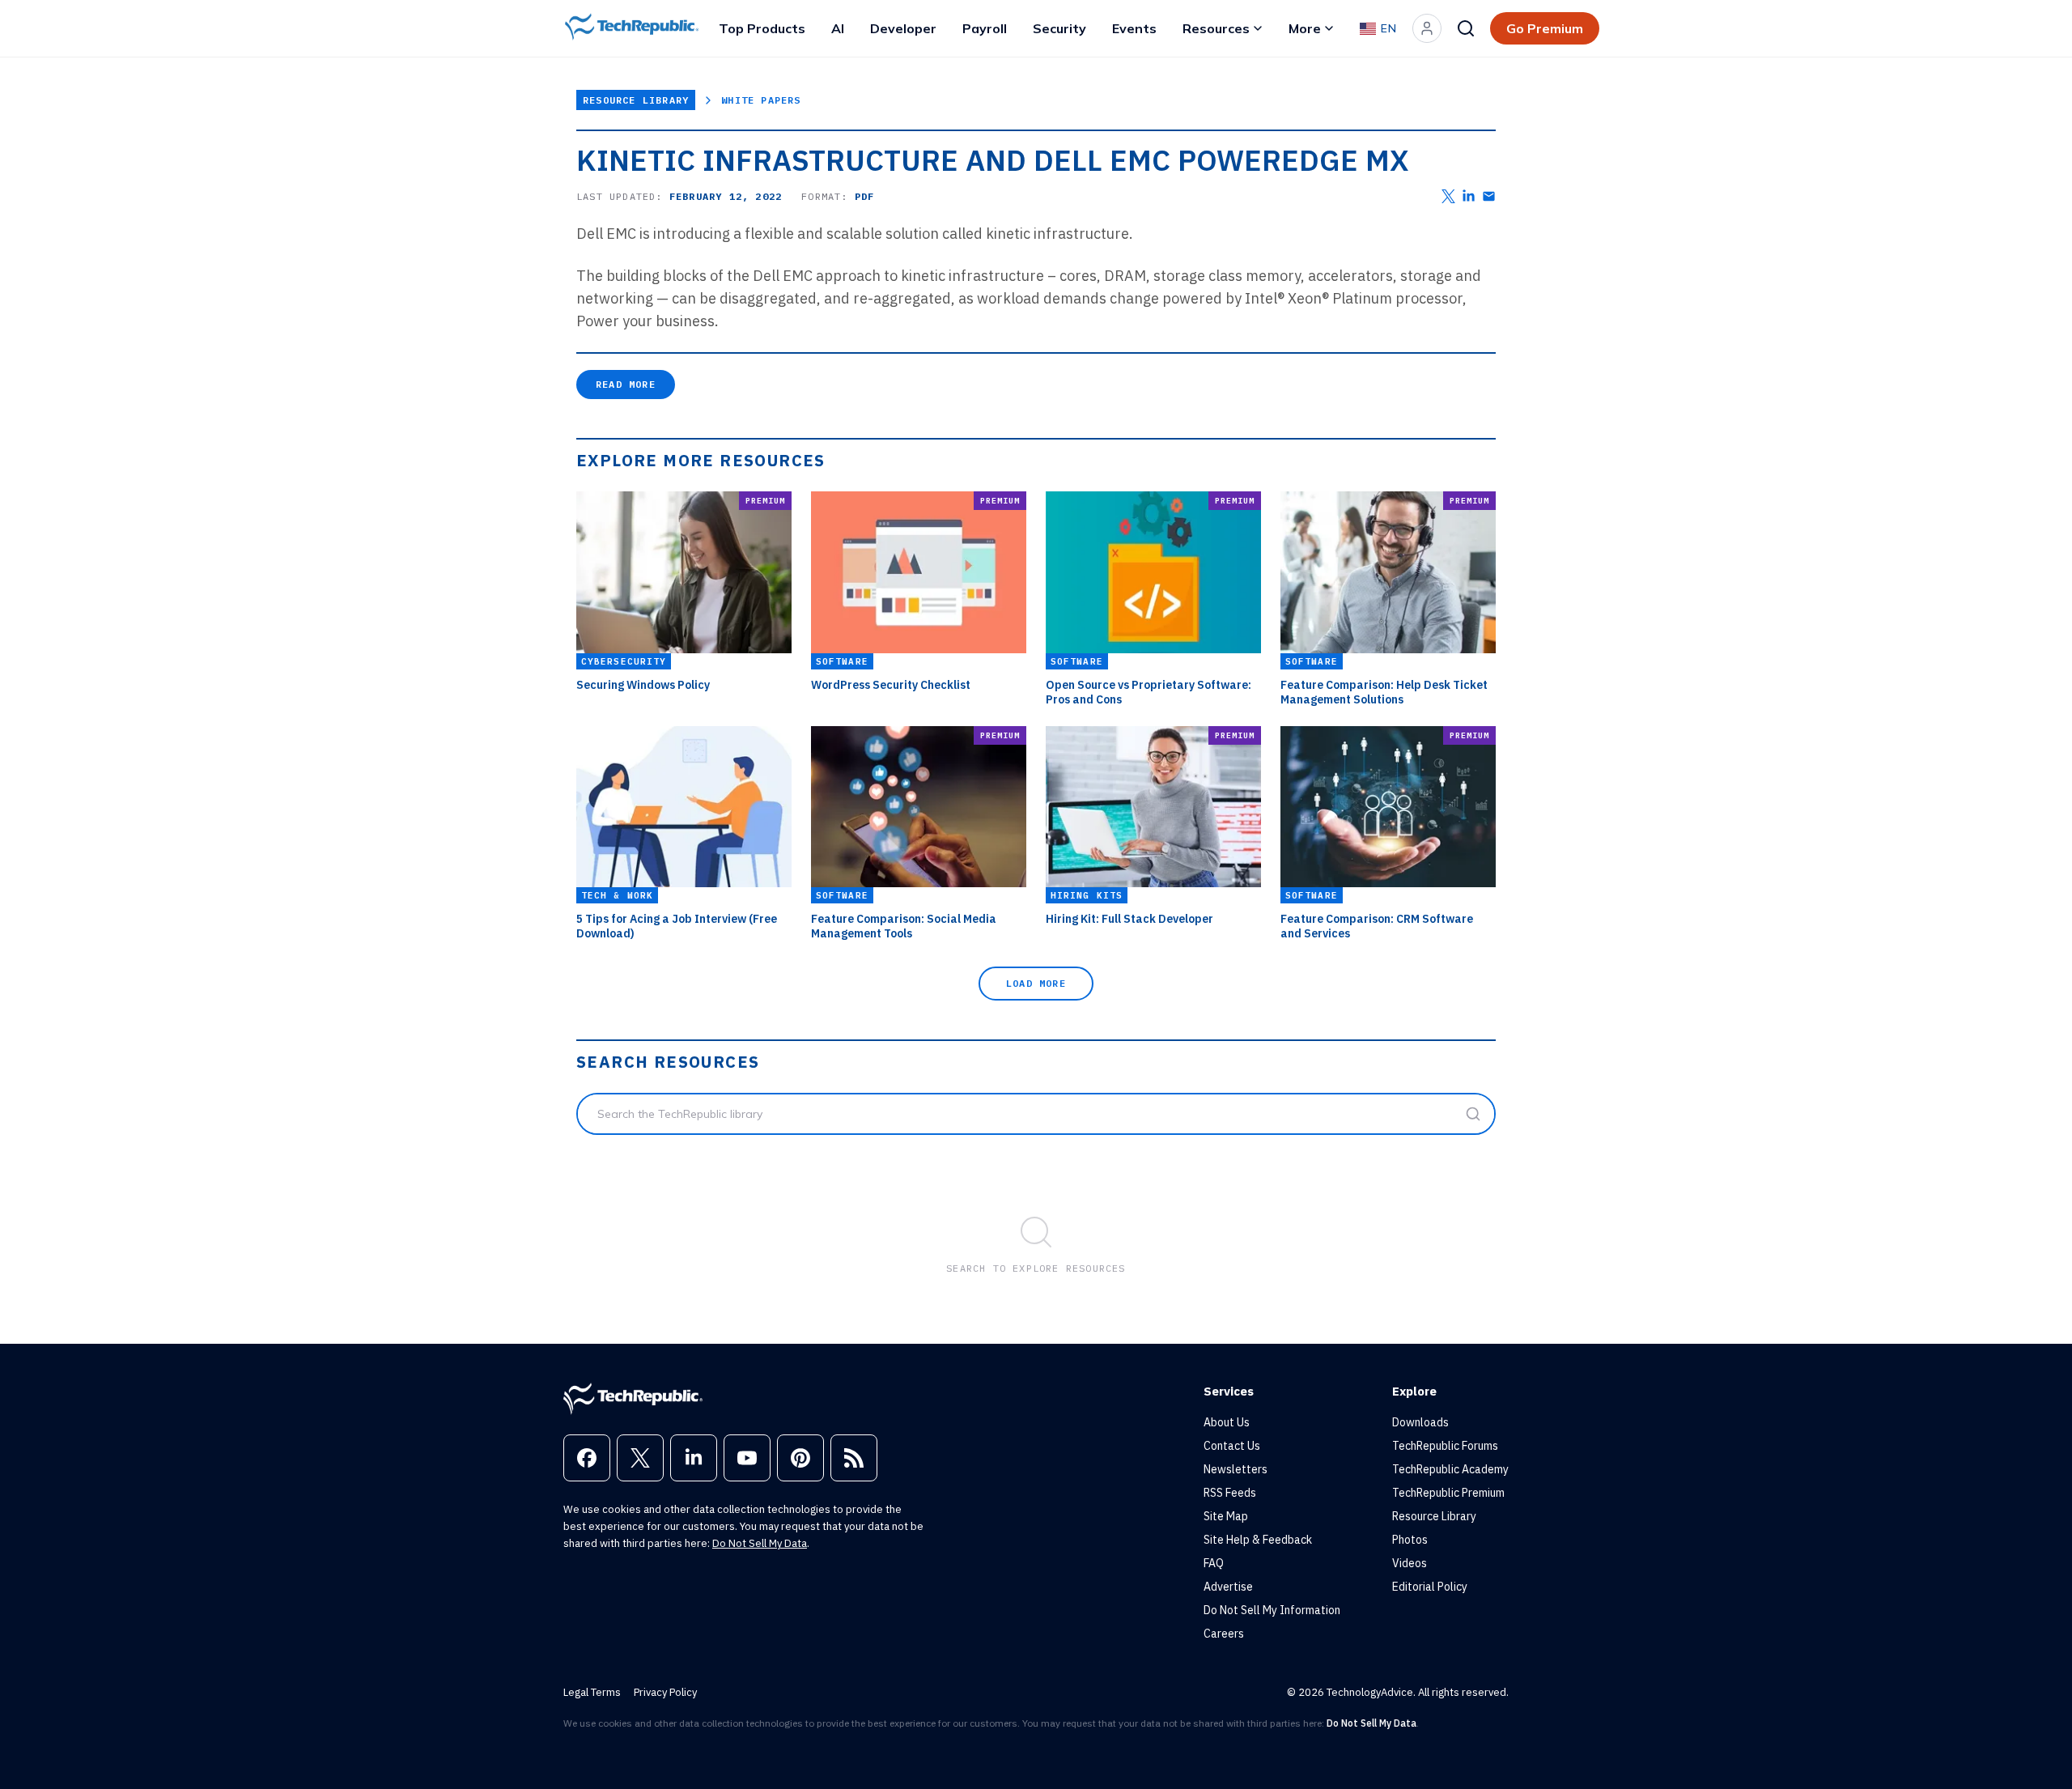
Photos (1410, 1540)
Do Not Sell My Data (760, 1543)
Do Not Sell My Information (1272, 1610)
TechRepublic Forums (1445, 1446)
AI (838, 28)
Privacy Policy (665, 1692)
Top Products (762, 28)
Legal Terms (592, 1692)
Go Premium (1545, 28)
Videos (1410, 1563)
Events (1134, 28)
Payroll (985, 28)
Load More (1036, 983)
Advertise (1228, 1587)
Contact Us (1232, 1446)
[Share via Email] (1489, 196)
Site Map (1226, 1516)
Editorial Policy (1430, 1587)
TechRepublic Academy (1450, 1469)
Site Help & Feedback (1258, 1540)
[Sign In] (1427, 28)
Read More (626, 384)
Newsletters (1236, 1469)
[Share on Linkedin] (1469, 196)
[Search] (1466, 28)
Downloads (1420, 1422)
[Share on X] (1448, 196)
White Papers (761, 100)
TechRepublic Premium (1448, 1493)
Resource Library (636, 100)
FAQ (1214, 1563)
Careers (1224, 1634)
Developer (903, 28)
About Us (1227, 1422)
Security (1059, 28)
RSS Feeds (1230, 1493)
